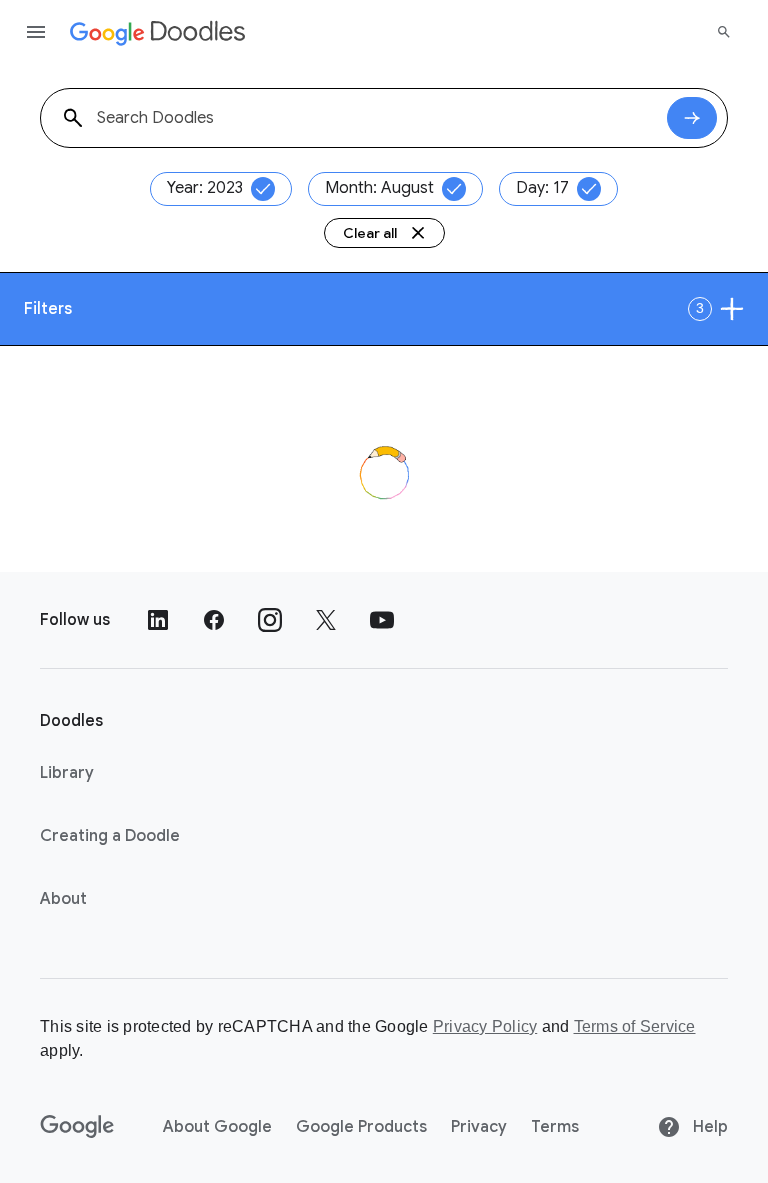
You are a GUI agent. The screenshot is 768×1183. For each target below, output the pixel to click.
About (63, 899)
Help (708, 1127)
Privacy (479, 1127)
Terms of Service (635, 1026)
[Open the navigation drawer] (36, 32)
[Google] (77, 1127)
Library (67, 773)
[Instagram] (270, 620)
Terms (555, 1127)
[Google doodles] (158, 32)
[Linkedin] (158, 620)
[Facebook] (214, 620)
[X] (326, 620)
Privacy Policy (485, 1026)
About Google (217, 1127)
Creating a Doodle (110, 836)
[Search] (724, 32)
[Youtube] (382, 620)
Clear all (370, 233)
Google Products (361, 1127)
